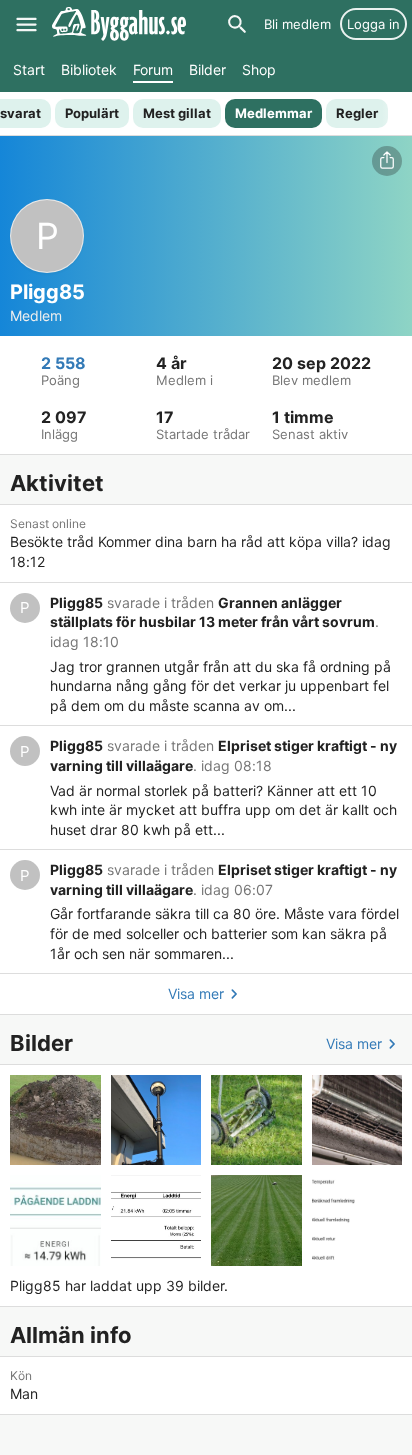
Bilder (207, 69)
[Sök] (237, 24)
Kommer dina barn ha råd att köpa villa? (228, 541)
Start (29, 69)
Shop (259, 69)
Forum (153, 69)
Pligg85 (76, 602)
